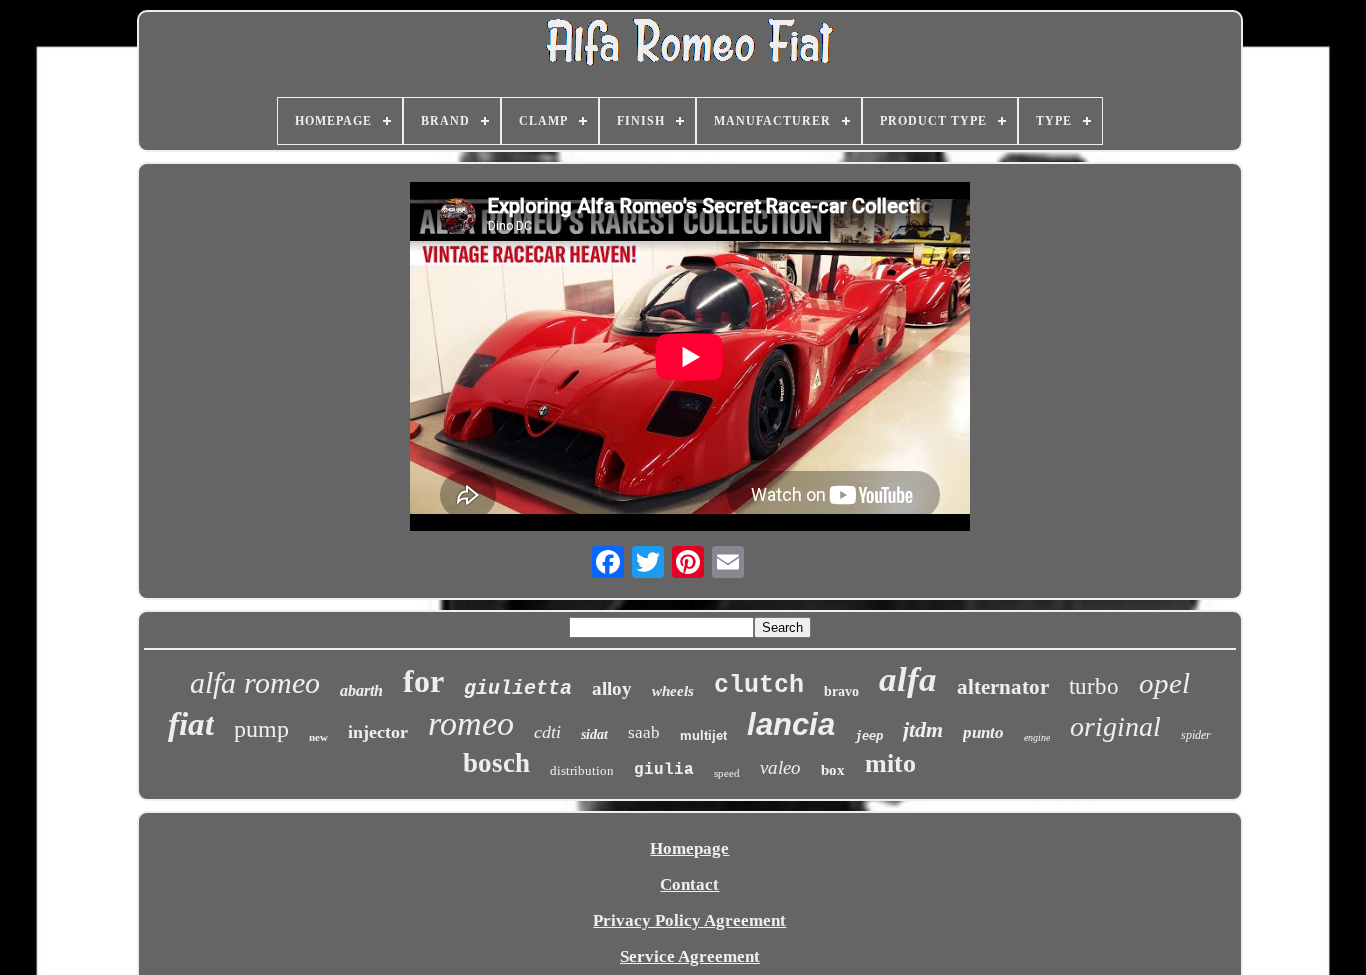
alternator (1003, 687)
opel (1164, 683)
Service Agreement (690, 956)
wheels (673, 691)
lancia (791, 724)
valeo (780, 767)
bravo (841, 691)
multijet (703, 735)
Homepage (689, 848)
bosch (496, 763)
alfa (908, 679)
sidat (594, 734)
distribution (582, 770)
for (423, 681)
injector (378, 732)
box (833, 770)
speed (727, 773)
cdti (547, 732)
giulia (664, 770)
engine (1037, 737)
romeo (471, 723)
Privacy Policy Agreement (689, 920)
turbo (1094, 686)
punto (983, 732)
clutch (759, 685)
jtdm (923, 729)
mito (890, 763)
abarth (361, 690)
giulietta (518, 688)
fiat (191, 724)
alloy (612, 688)
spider (1196, 735)
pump (261, 729)
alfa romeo (255, 682)
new (318, 737)
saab (644, 732)
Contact (689, 884)
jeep (869, 736)
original (1115, 726)
